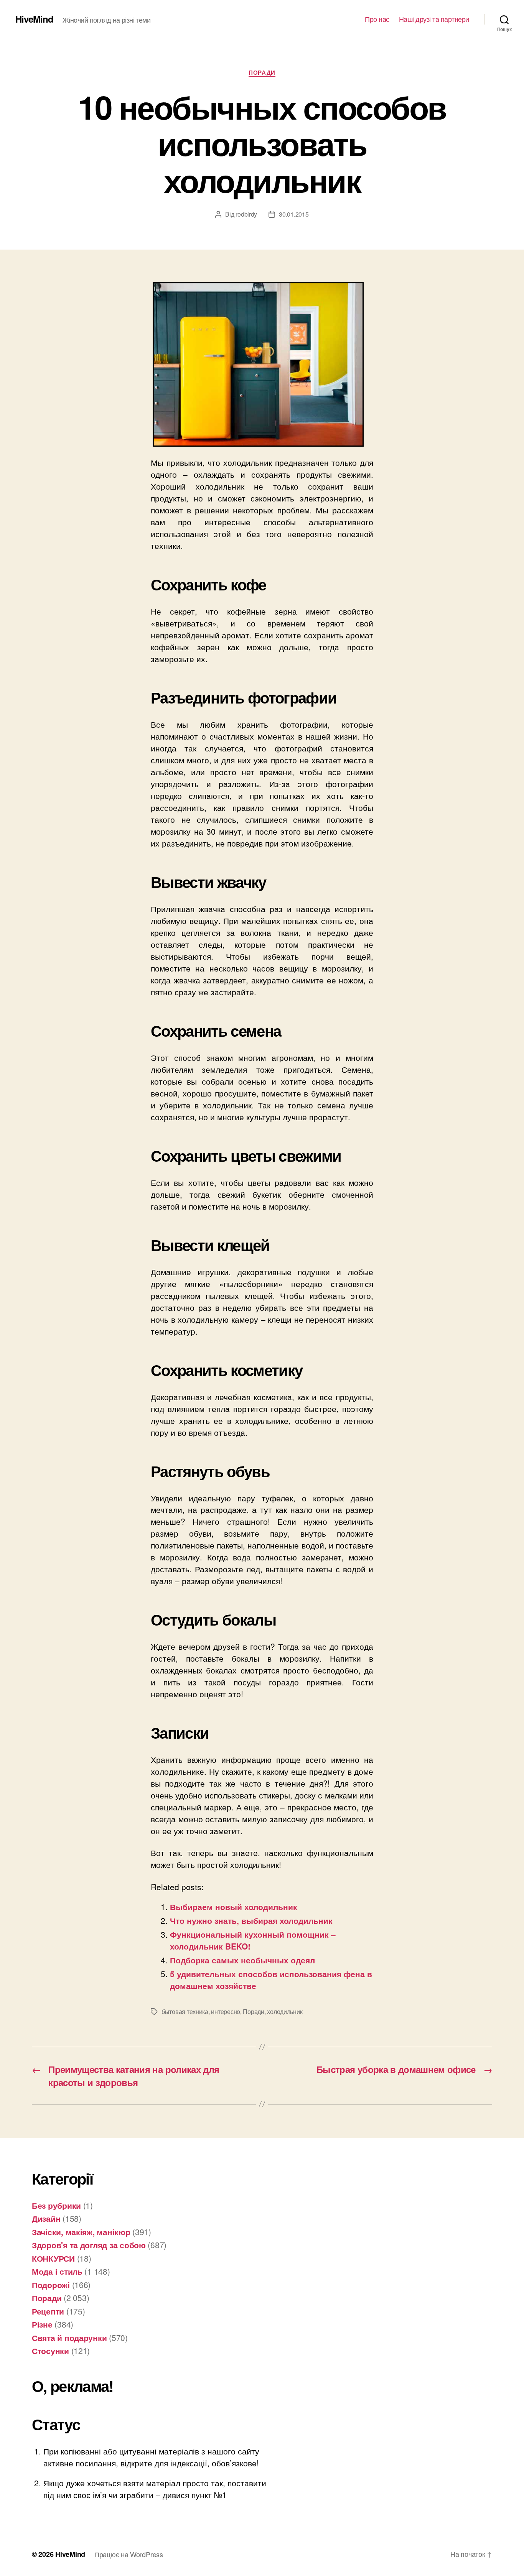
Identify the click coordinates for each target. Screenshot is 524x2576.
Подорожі (51, 2285)
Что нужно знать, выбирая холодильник (251, 1920)
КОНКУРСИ (53, 2258)
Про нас (377, 19)
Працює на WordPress (129, 2554)
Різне (42, 2324)
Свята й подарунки (69, 2338)
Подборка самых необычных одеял (242, 1960)
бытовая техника (185, 2011)
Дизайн (46, 2218)
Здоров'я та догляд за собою (89, 2245)
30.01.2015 (294, 214)
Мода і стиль (57, 2271)
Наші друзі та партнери (434, 19)
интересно (226, 2011)
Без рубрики (56, 2205)
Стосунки (50, 2351)
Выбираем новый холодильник (234, 1907)
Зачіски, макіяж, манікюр (81, 2232)
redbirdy (246, 214)
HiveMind (34, 19)
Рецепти (48, 2311)
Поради (262, 73)
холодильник (285, 2011)
